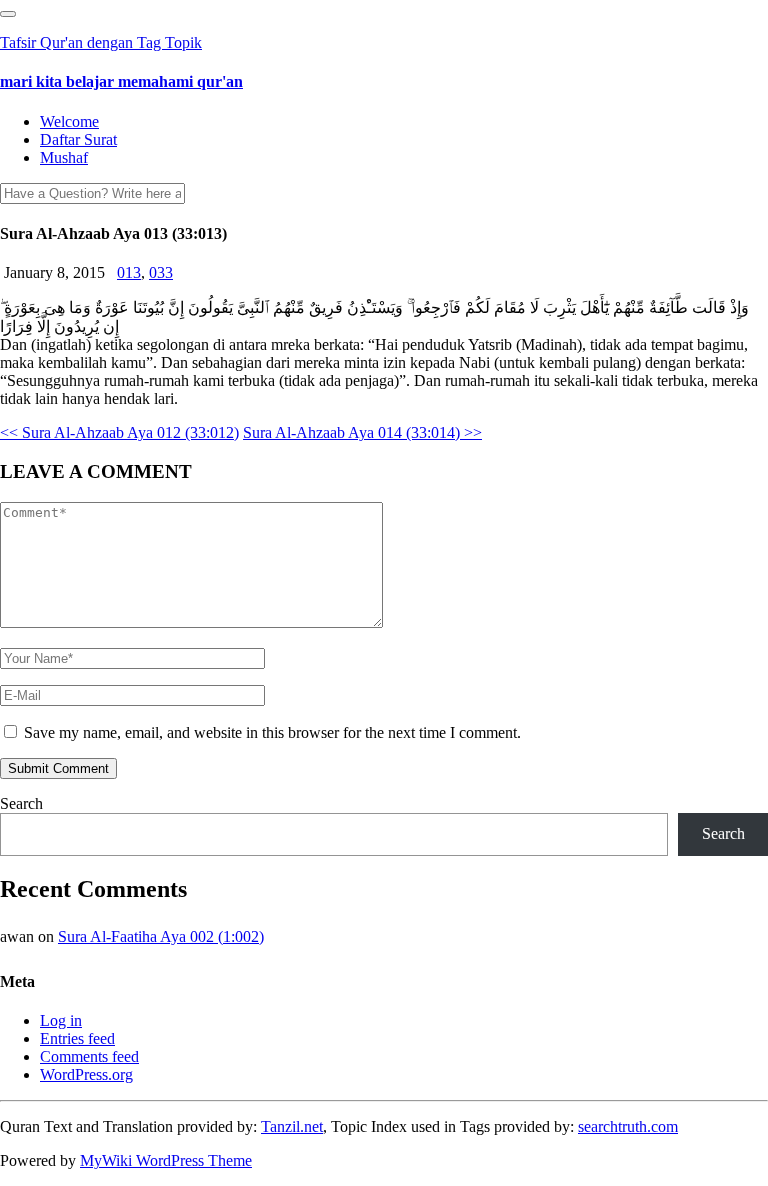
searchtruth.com (628, 1126)
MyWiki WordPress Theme (166, 1160)
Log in (61, 1020)
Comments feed (89, 1056)
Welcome (69, 121)
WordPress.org (86, 1074)
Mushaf (64, 157)
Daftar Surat (78, 139)
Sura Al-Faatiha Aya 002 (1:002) (161, 936)
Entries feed (77, 1038)
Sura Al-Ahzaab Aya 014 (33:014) (362, 432)
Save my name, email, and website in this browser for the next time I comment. (272, 732)
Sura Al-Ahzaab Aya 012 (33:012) (119, 432)
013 (129, 272)
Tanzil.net (292, 1126)
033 (161, 272)
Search (21, 803)
